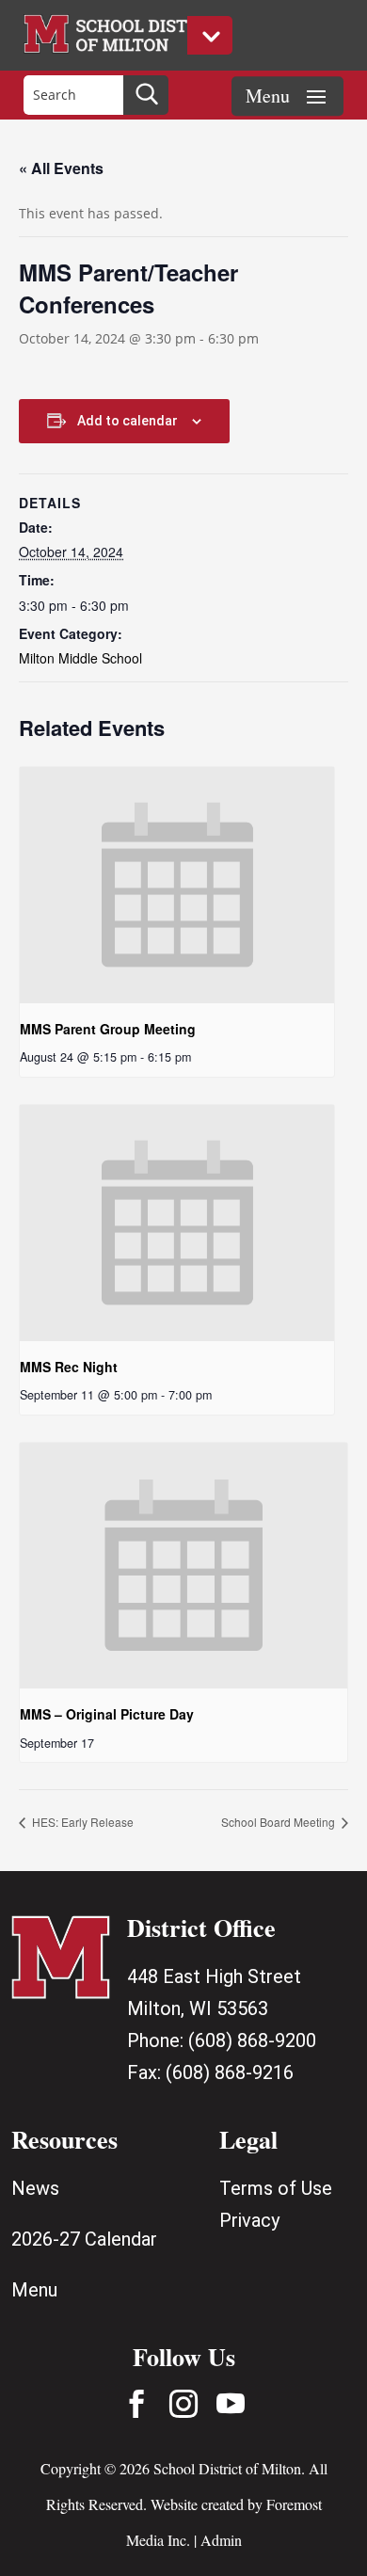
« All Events (61, 168)
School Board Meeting (279, 1822)
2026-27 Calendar (84, 2239)
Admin (221, 2540)
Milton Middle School (80, 658)
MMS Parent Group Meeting (108, 1029)
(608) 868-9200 (252, 2040)
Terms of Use (276, 2188)
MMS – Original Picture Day (107, 1714)
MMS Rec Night (69, 1367)
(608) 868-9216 (230, 2072)
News (35, 2188)
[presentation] (177, 885)
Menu (34, 2290)
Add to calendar (128, 421)
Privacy (249, 2220)
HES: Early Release (81, 1822)
